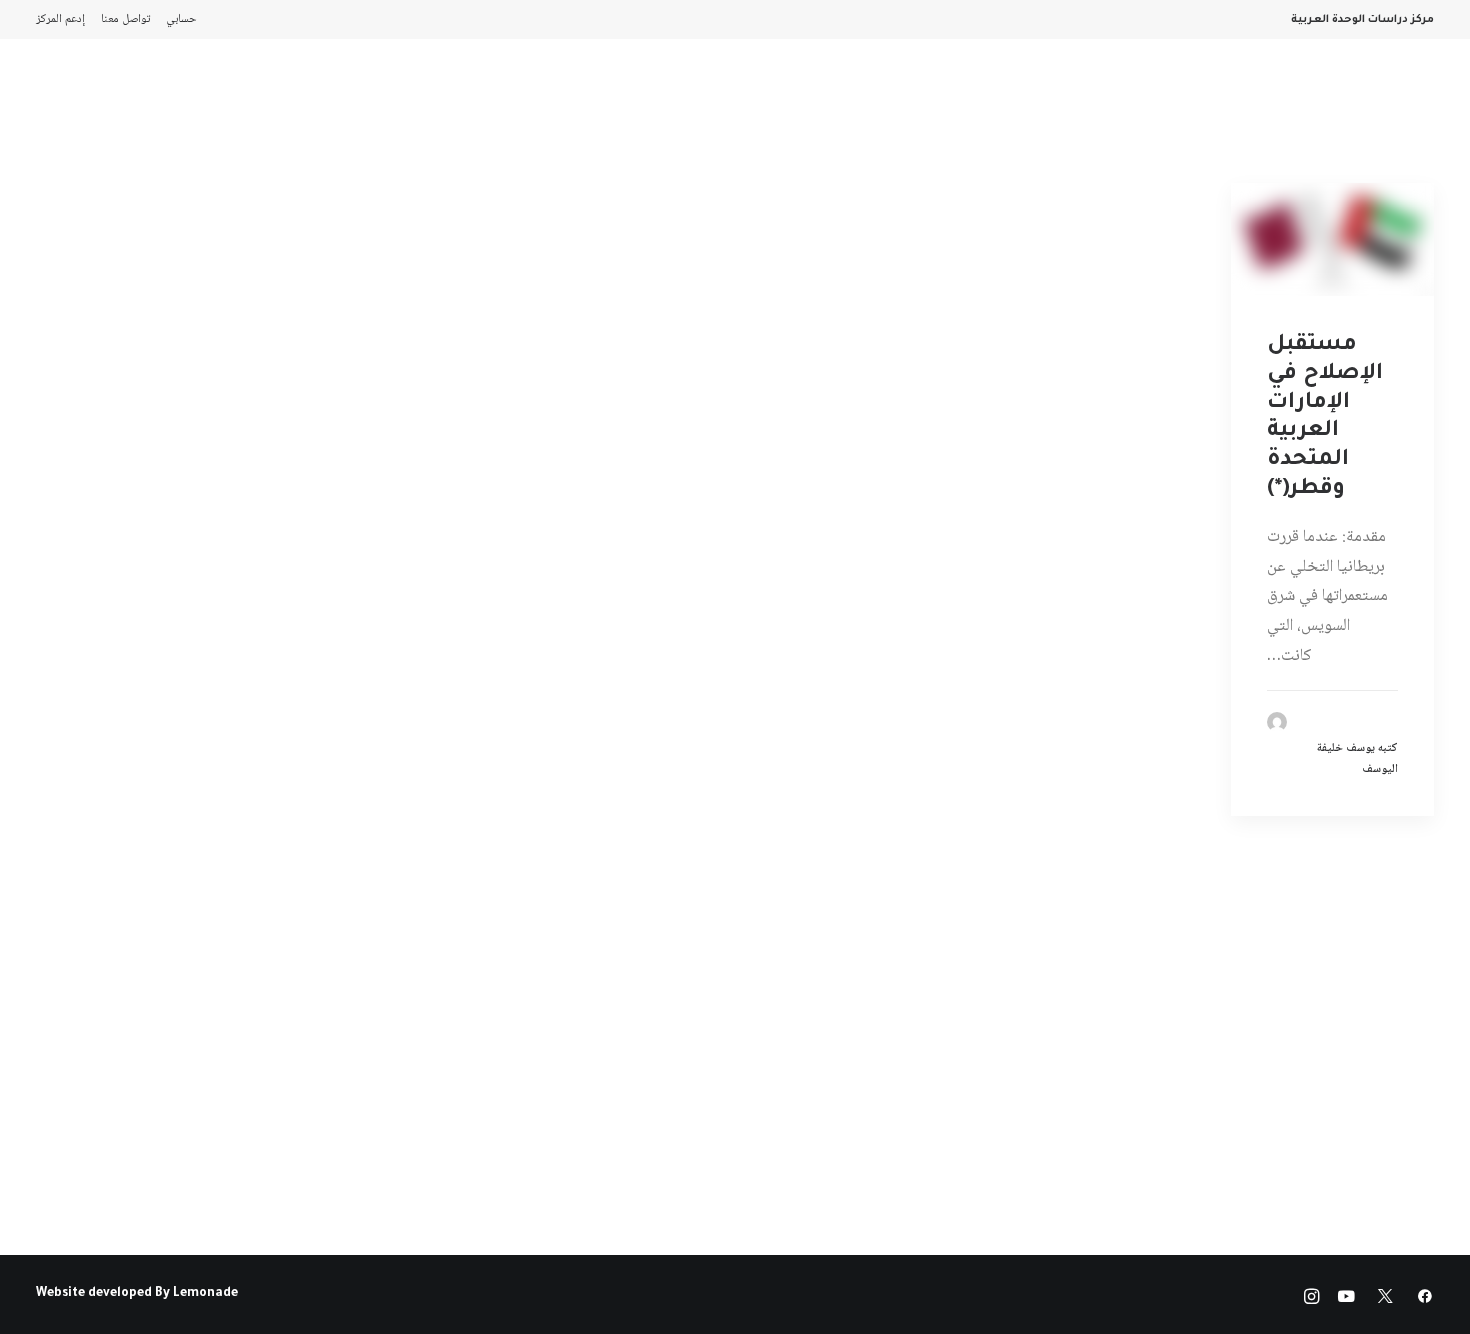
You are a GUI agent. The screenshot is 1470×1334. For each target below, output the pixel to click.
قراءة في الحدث (381, 96)
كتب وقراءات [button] (264, 96)
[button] (92, 96)
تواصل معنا (125, 19)
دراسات (737, 96)
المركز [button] (1117, 96)
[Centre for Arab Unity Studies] (1395, 96)
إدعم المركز (60, 19)
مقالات (662, 96)
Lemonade (205, 1294)
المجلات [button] (814, 96)
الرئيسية (1193, 96)
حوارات (590, 96)
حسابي (181, 19)
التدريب (172, 96)
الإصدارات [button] (1039, 96)
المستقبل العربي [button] (924, 96)
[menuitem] (177, 19)
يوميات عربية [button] (499, 96)
